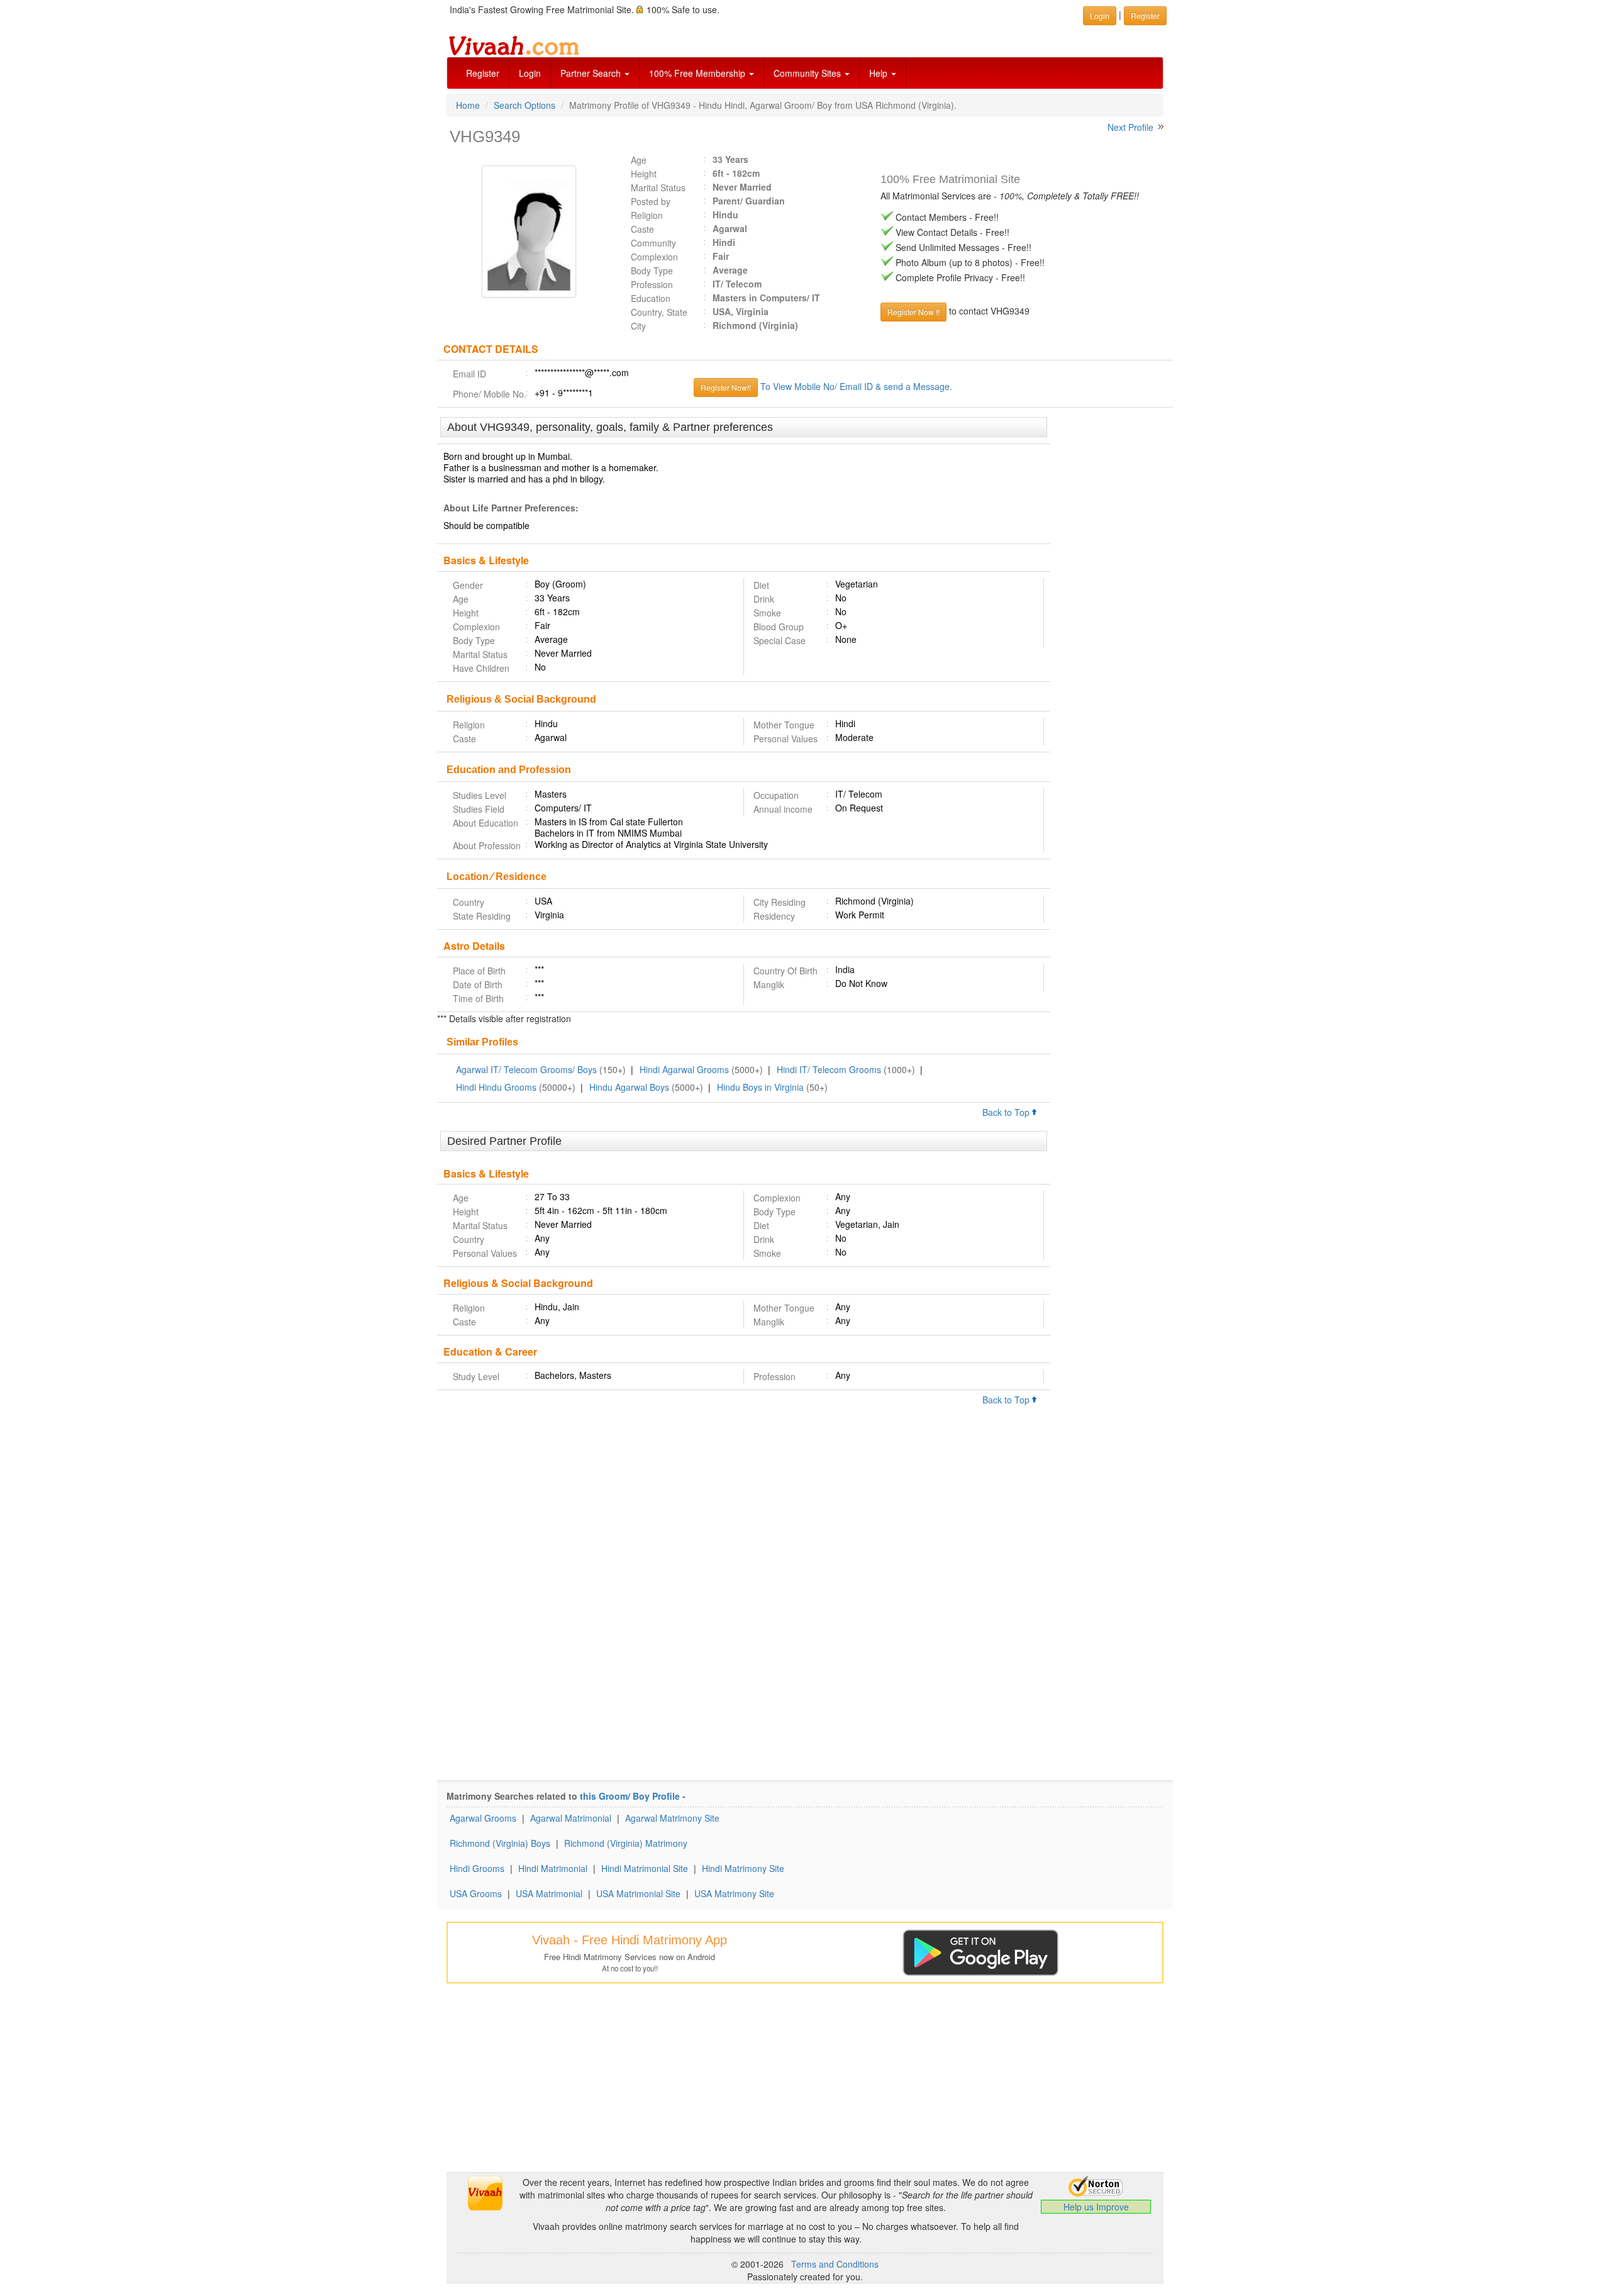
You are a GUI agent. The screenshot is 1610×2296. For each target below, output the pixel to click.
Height (644, 174)
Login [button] (1100, 15)
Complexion (654, 257)
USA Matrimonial (549, 1893)
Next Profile (1130, 127)
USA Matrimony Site (734, 1893)
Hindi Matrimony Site (743, 1868)
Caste (642, 229)
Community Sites (808, 73)
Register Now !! (913, 312)
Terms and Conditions (835, 2264)
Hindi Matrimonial (553, 1868)
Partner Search (592, 73)
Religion (647, 215)
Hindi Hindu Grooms (496, 1087)
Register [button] (1145, 15)
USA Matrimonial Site (638, 1893)
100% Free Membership (698, 73)
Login (530, 73)
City (638, 326)
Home (468, 105)
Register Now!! (726, 387)
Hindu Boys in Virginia (760, 1087)
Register (483, 73)
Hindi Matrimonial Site (645, 1868)
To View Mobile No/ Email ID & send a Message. (856, 386)
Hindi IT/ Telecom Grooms (829, 1069)
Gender (468, 585)
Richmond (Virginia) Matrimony (626, 1843)
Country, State (659, 312)
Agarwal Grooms (483, 1818)
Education (651, 298)
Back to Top (1007, 1112)
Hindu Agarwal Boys (629, 1087)
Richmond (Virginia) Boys (500, 1843)
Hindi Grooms (477, 1868)
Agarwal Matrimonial (571, 1818)
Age (639, 160)
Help (880, 73)
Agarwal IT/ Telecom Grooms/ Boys (526, 1069)
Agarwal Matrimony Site (672, 1818)
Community (653, 243)
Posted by (651, 201)
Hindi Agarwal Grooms (684, 1069)
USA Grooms (476, 1893)
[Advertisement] (1112, 610)
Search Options (525, 105)
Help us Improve (1096, 2207)
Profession (652, 284)
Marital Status (658, 187)
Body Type (652, 270)
